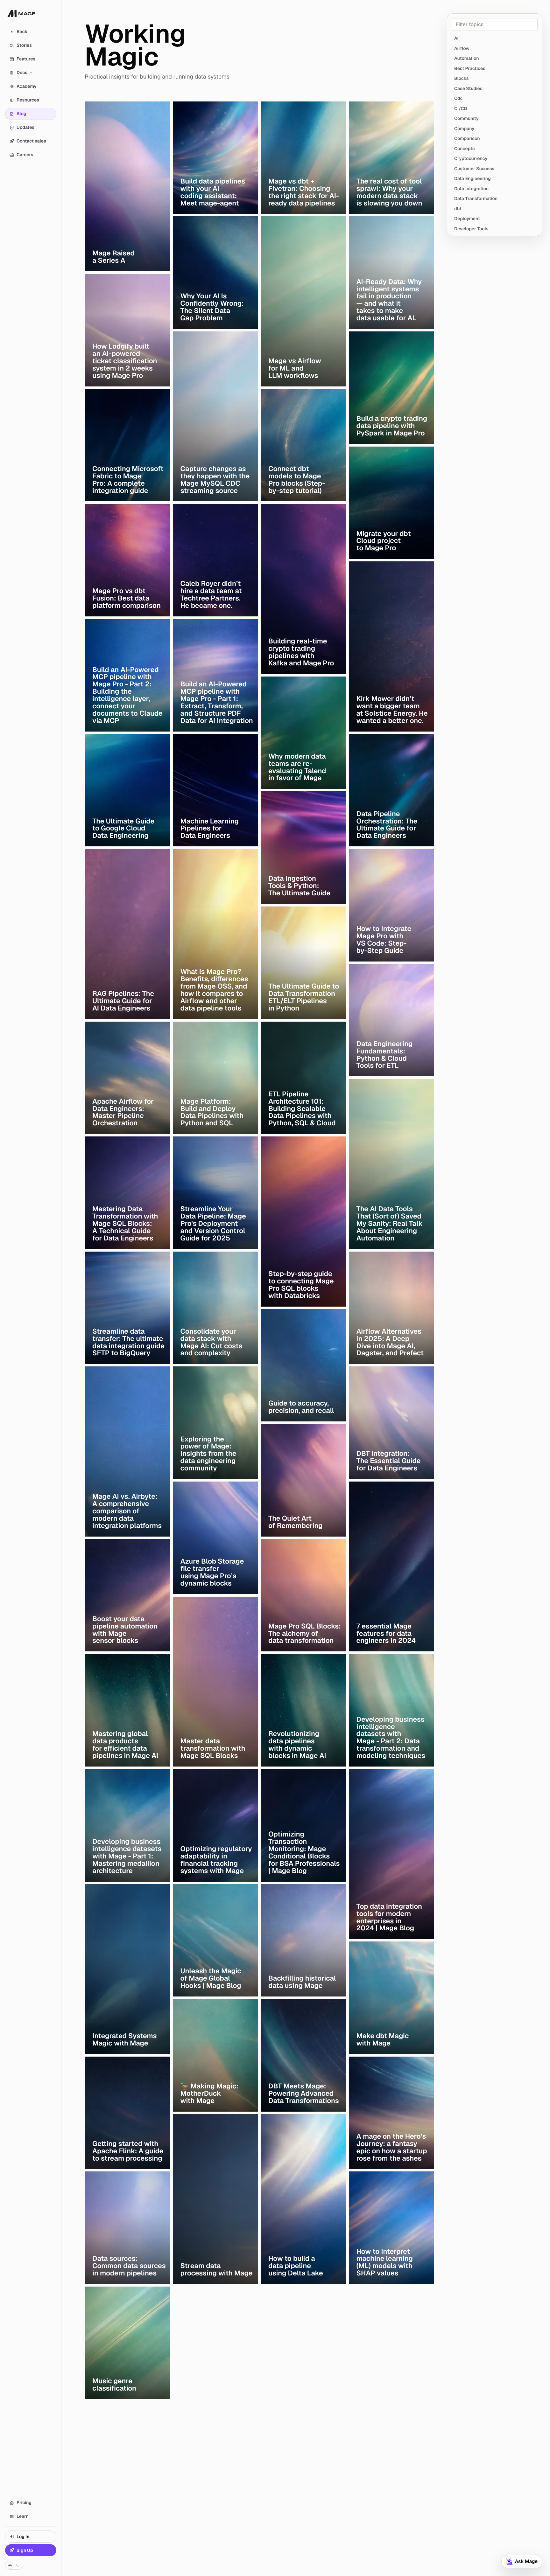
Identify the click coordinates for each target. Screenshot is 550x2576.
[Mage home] (21, 18)
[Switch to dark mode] (14, 2565)
